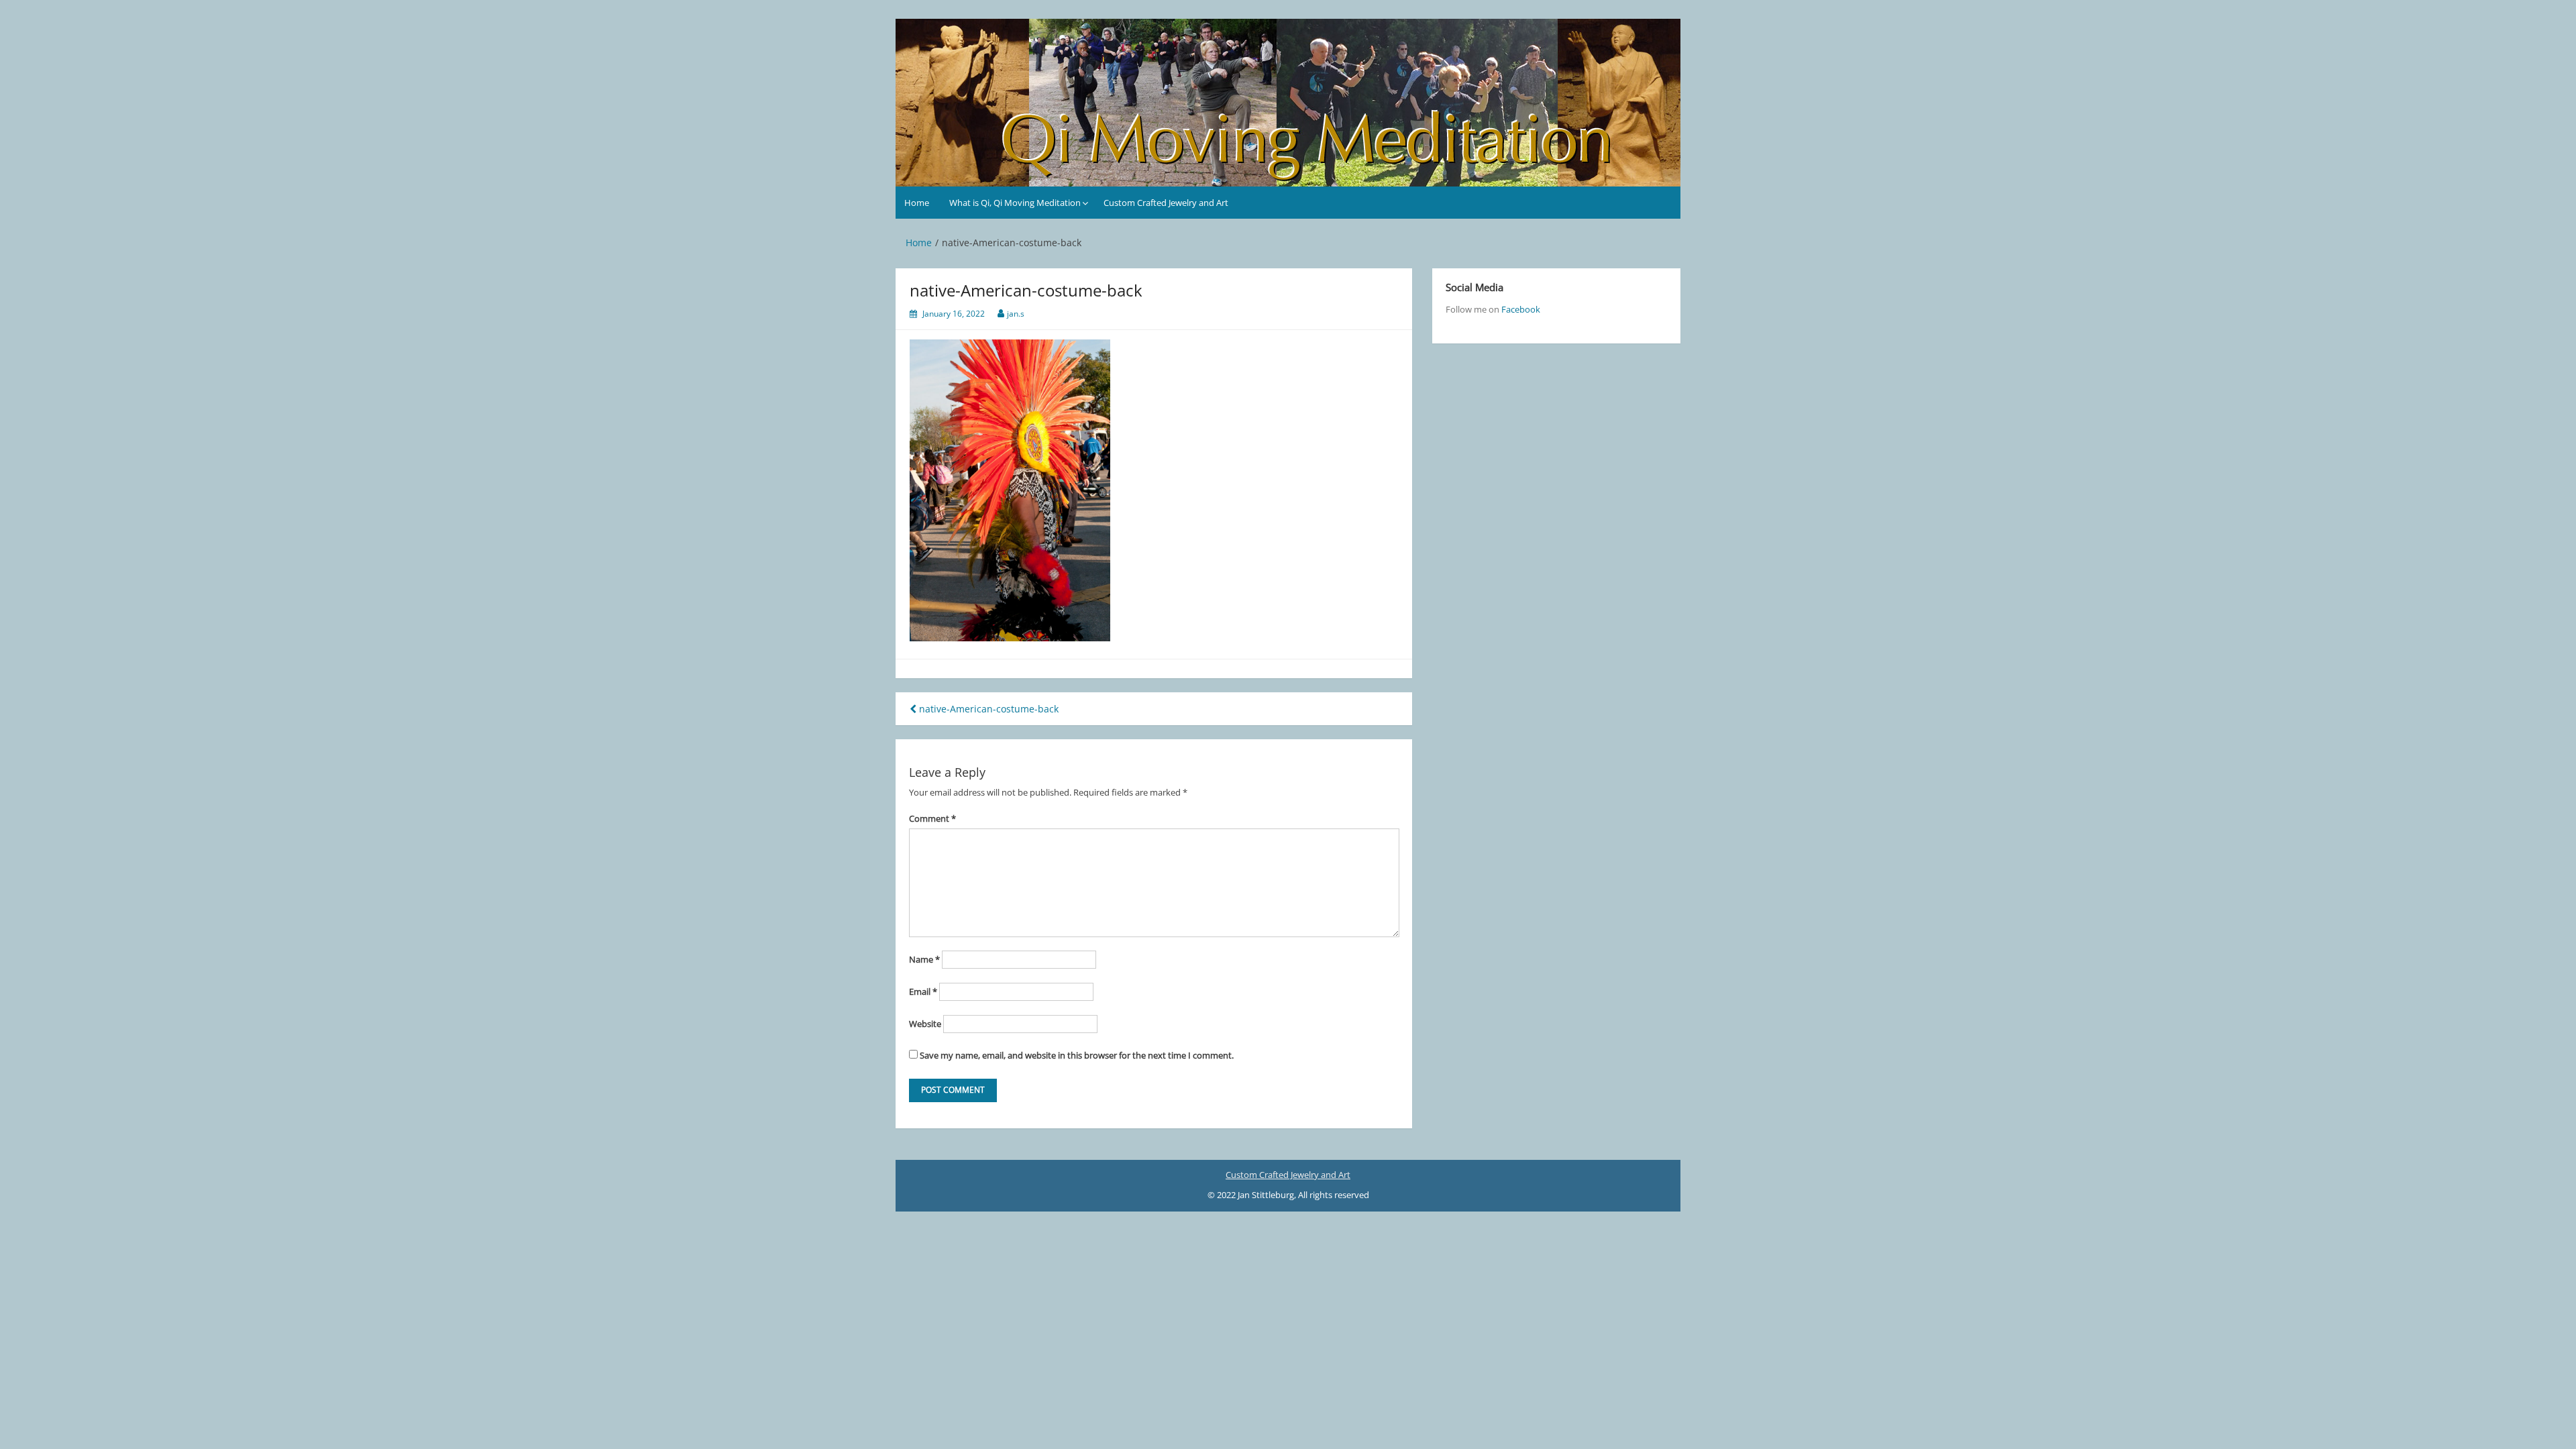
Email (923, 991)
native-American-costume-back (987, 709)
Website (925, 1024)
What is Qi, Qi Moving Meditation (1015, 203)
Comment (932, 818)
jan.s (1016, 314)
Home (917, 203)
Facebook (1521, 309)
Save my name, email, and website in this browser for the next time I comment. (1077, 1055)
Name (924, 959)
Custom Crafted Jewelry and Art (1166, 203)
